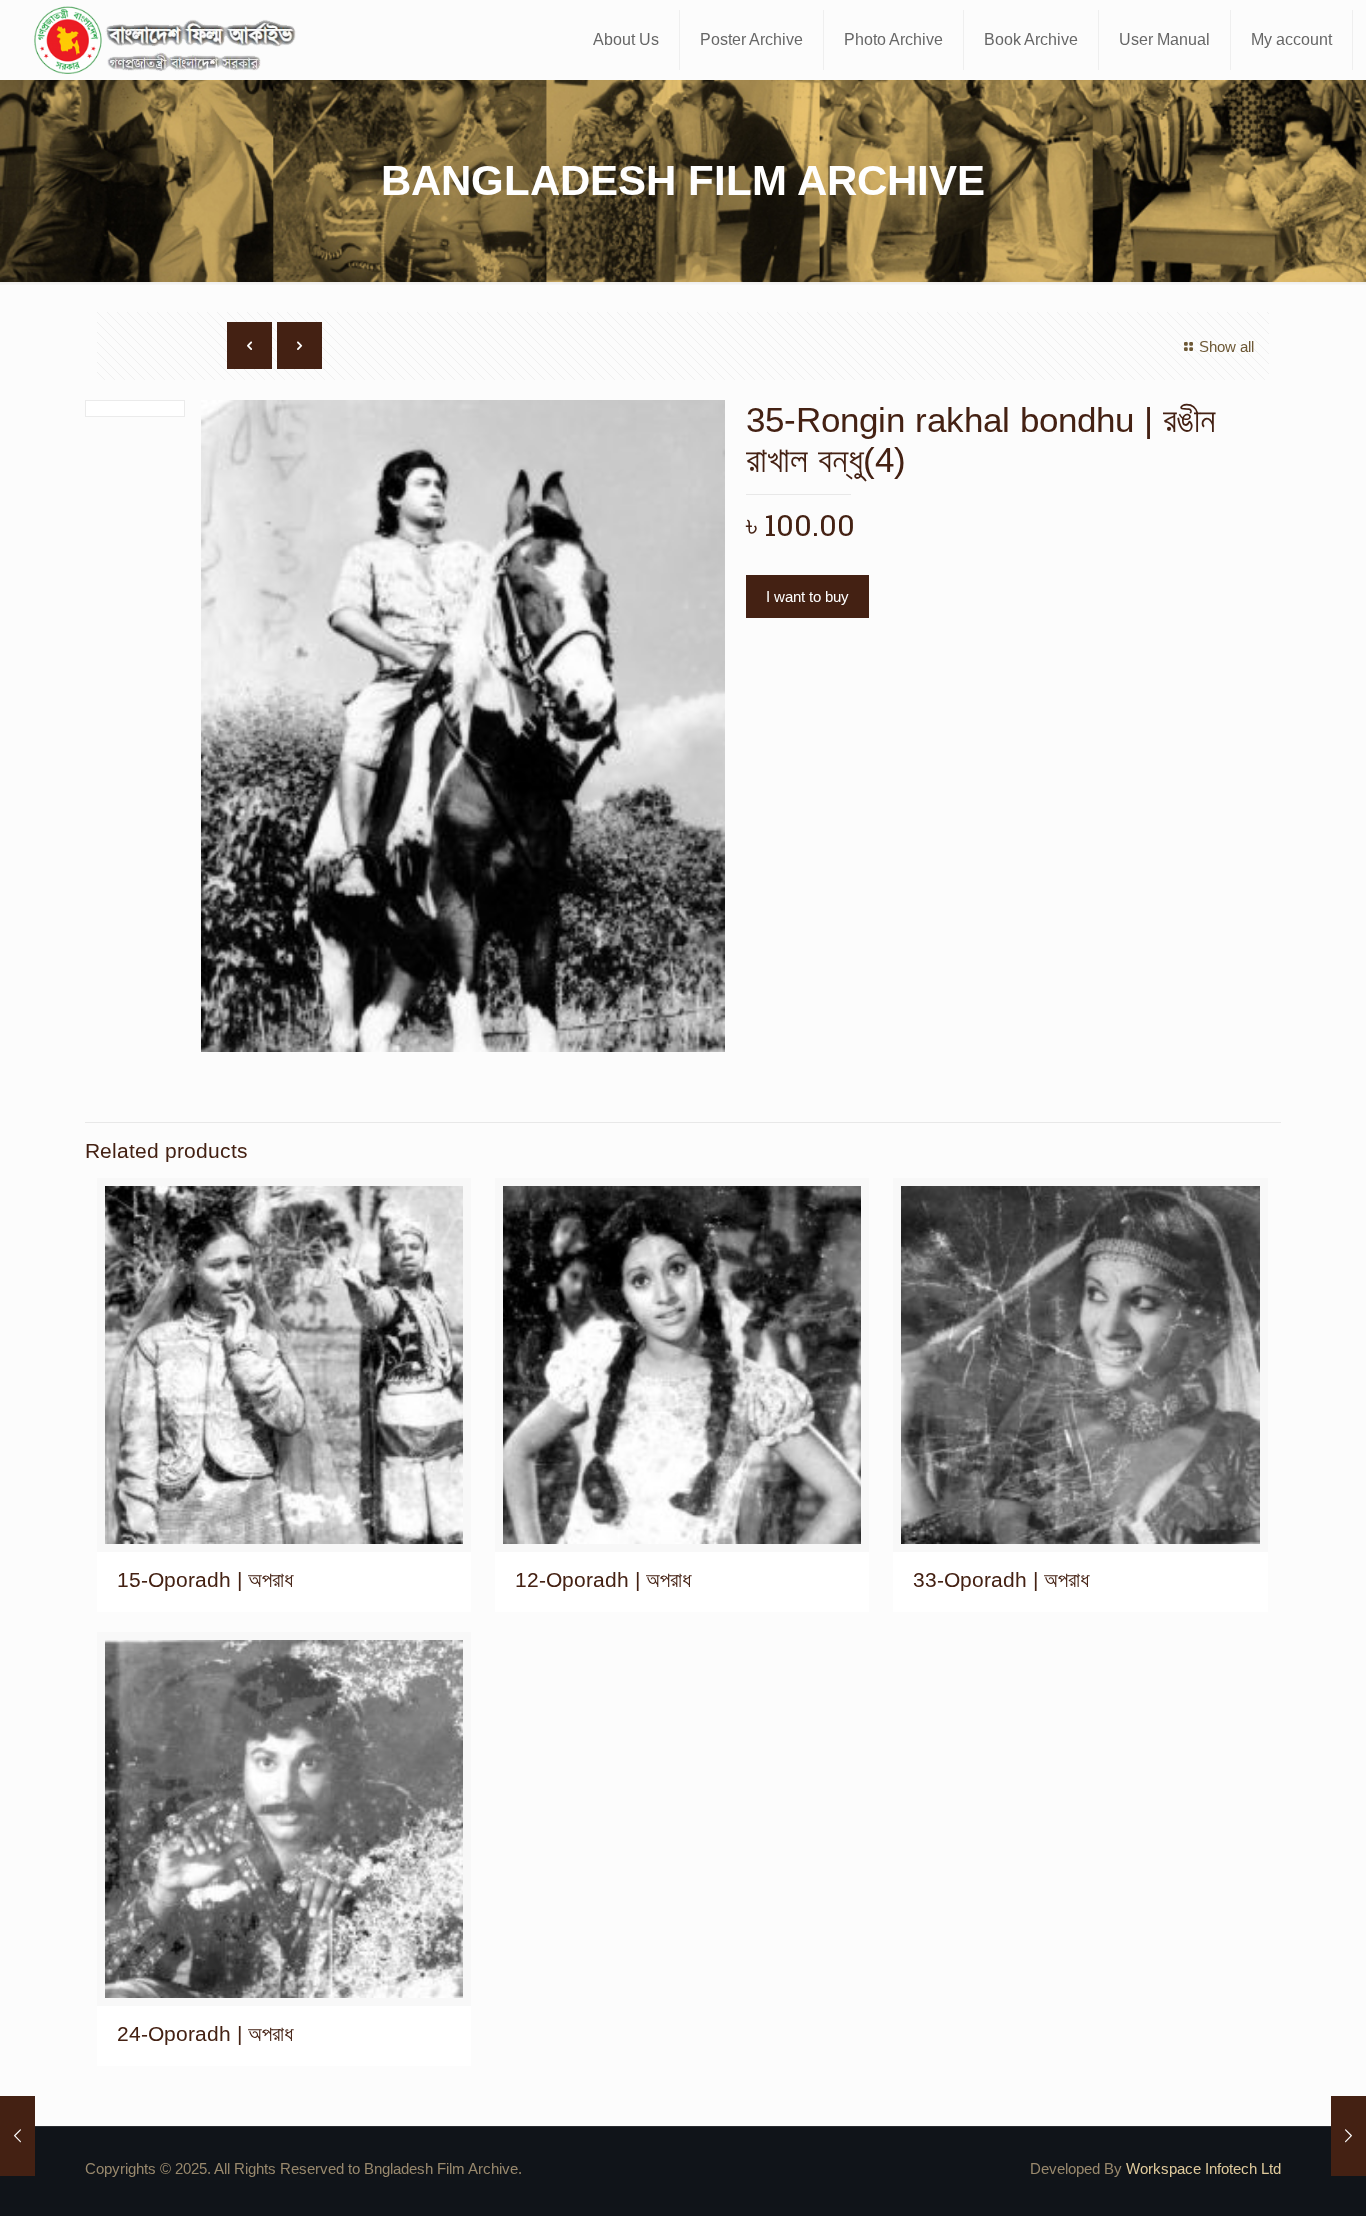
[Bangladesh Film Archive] (169, 40)
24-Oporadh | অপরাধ (205, 2033)
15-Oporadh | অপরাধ (205, 1579)
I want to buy (807, 596)
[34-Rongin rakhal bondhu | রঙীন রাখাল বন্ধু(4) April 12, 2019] (17, 2136)
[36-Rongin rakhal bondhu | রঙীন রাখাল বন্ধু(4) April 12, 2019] (1348, 2136)
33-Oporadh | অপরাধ (1001, 1579)
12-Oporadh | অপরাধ (603, 1579)
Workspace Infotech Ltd (1203, 2168)
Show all (1226, 346)
